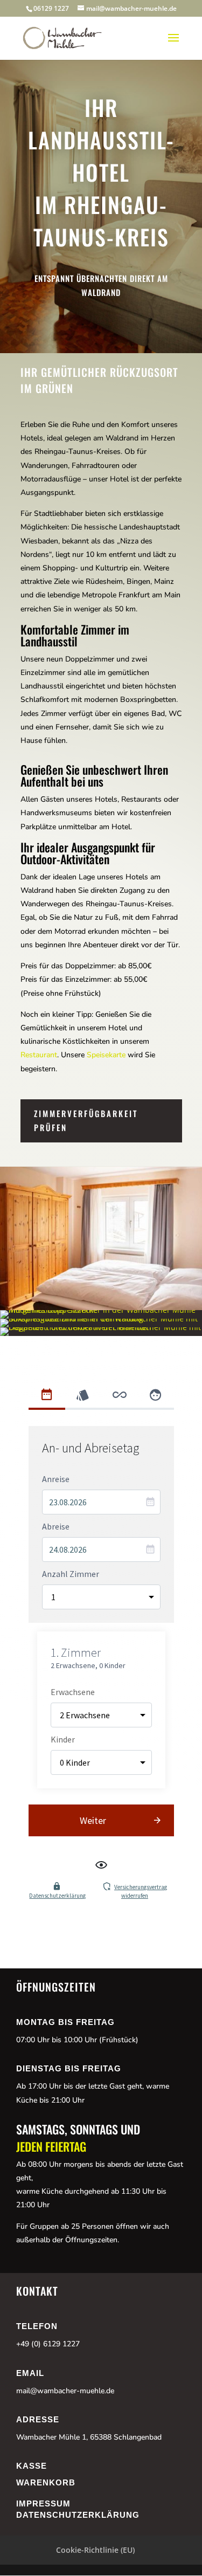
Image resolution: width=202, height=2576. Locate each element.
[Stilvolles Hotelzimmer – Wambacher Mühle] (101, 1318)
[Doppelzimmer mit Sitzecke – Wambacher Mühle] (101, 1310)
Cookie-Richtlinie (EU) (95, 2550)
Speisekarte (106, 1055)
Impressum (43, 2503)
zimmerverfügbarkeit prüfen (86, 1120)
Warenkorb (46, 2482)
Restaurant (39, 1055)
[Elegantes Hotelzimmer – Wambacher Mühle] (101, 1327)
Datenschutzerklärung (78, 2515)
